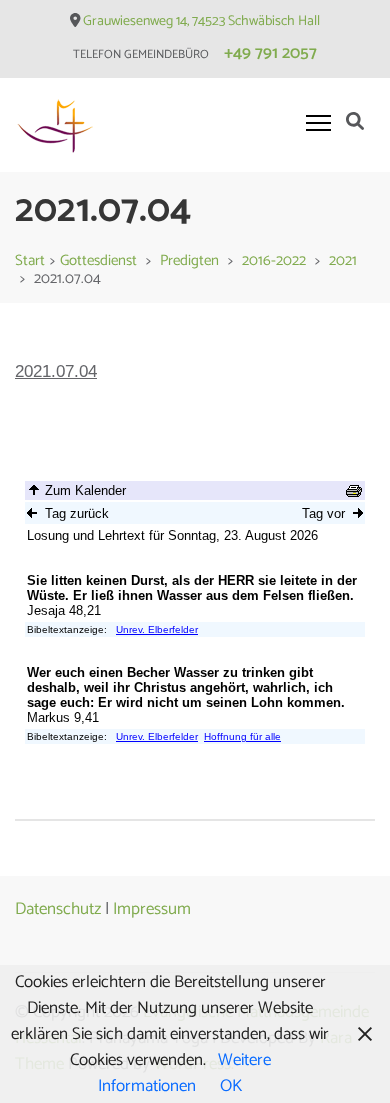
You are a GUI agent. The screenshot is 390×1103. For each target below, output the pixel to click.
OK (231, 1086)
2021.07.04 (56, 371)
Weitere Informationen (184, 1073)
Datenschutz (58, 909)
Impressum (152, 909)
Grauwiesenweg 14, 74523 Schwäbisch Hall (201, 21)
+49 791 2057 (270, 53)
